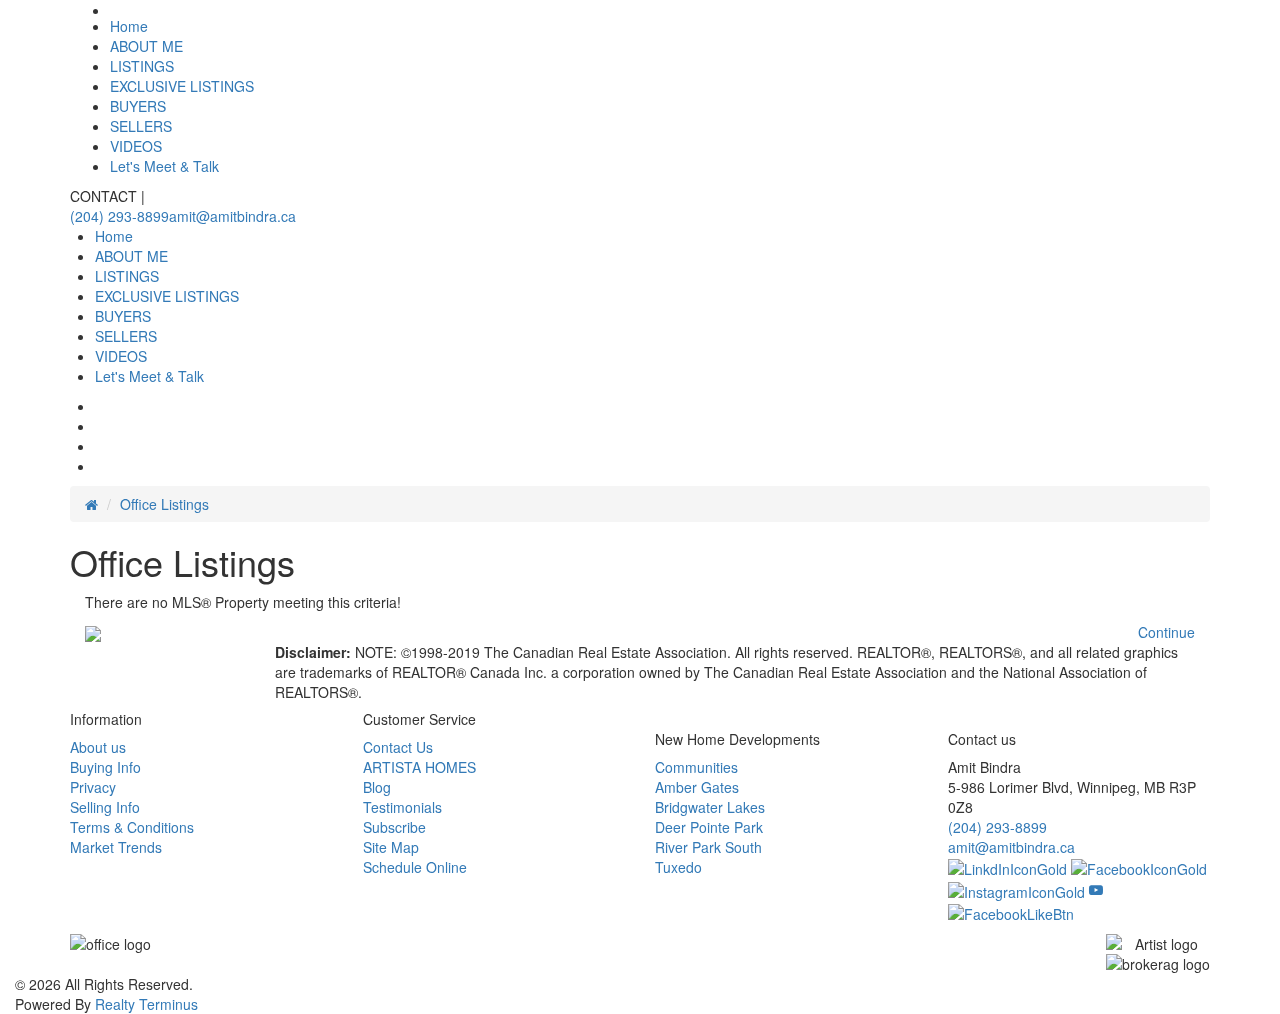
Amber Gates (697, 787)
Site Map (391, 847)
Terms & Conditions (132, 827)
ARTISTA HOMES (419, 767)
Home (129, 26)
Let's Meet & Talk (164, 166)
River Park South (708, 847)
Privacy (93, 787)
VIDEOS (136, 146)
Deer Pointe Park (709, 827)
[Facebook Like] (1011, 912)
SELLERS (141, 126)
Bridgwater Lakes (710, 807)
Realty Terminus (146, 1004)
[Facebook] (1139, 867)
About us (98, 747)
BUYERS (138, 106)
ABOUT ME (146, 46)
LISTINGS (142, 66)
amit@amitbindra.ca (232, 216)
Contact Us (398, 747)
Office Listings (164, 504)
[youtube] (1096, 889)
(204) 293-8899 (119, 216)
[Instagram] (1018, 889)
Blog (377, 787)
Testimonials (402, 807)
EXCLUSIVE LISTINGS (182, 86)
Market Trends (116, 847)
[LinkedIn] (1009, 867)
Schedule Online (415, 867)
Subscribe (394, 827)
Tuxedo (678, 867)
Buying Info (105, 767)
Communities (696, 767)
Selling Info (105, 807)
